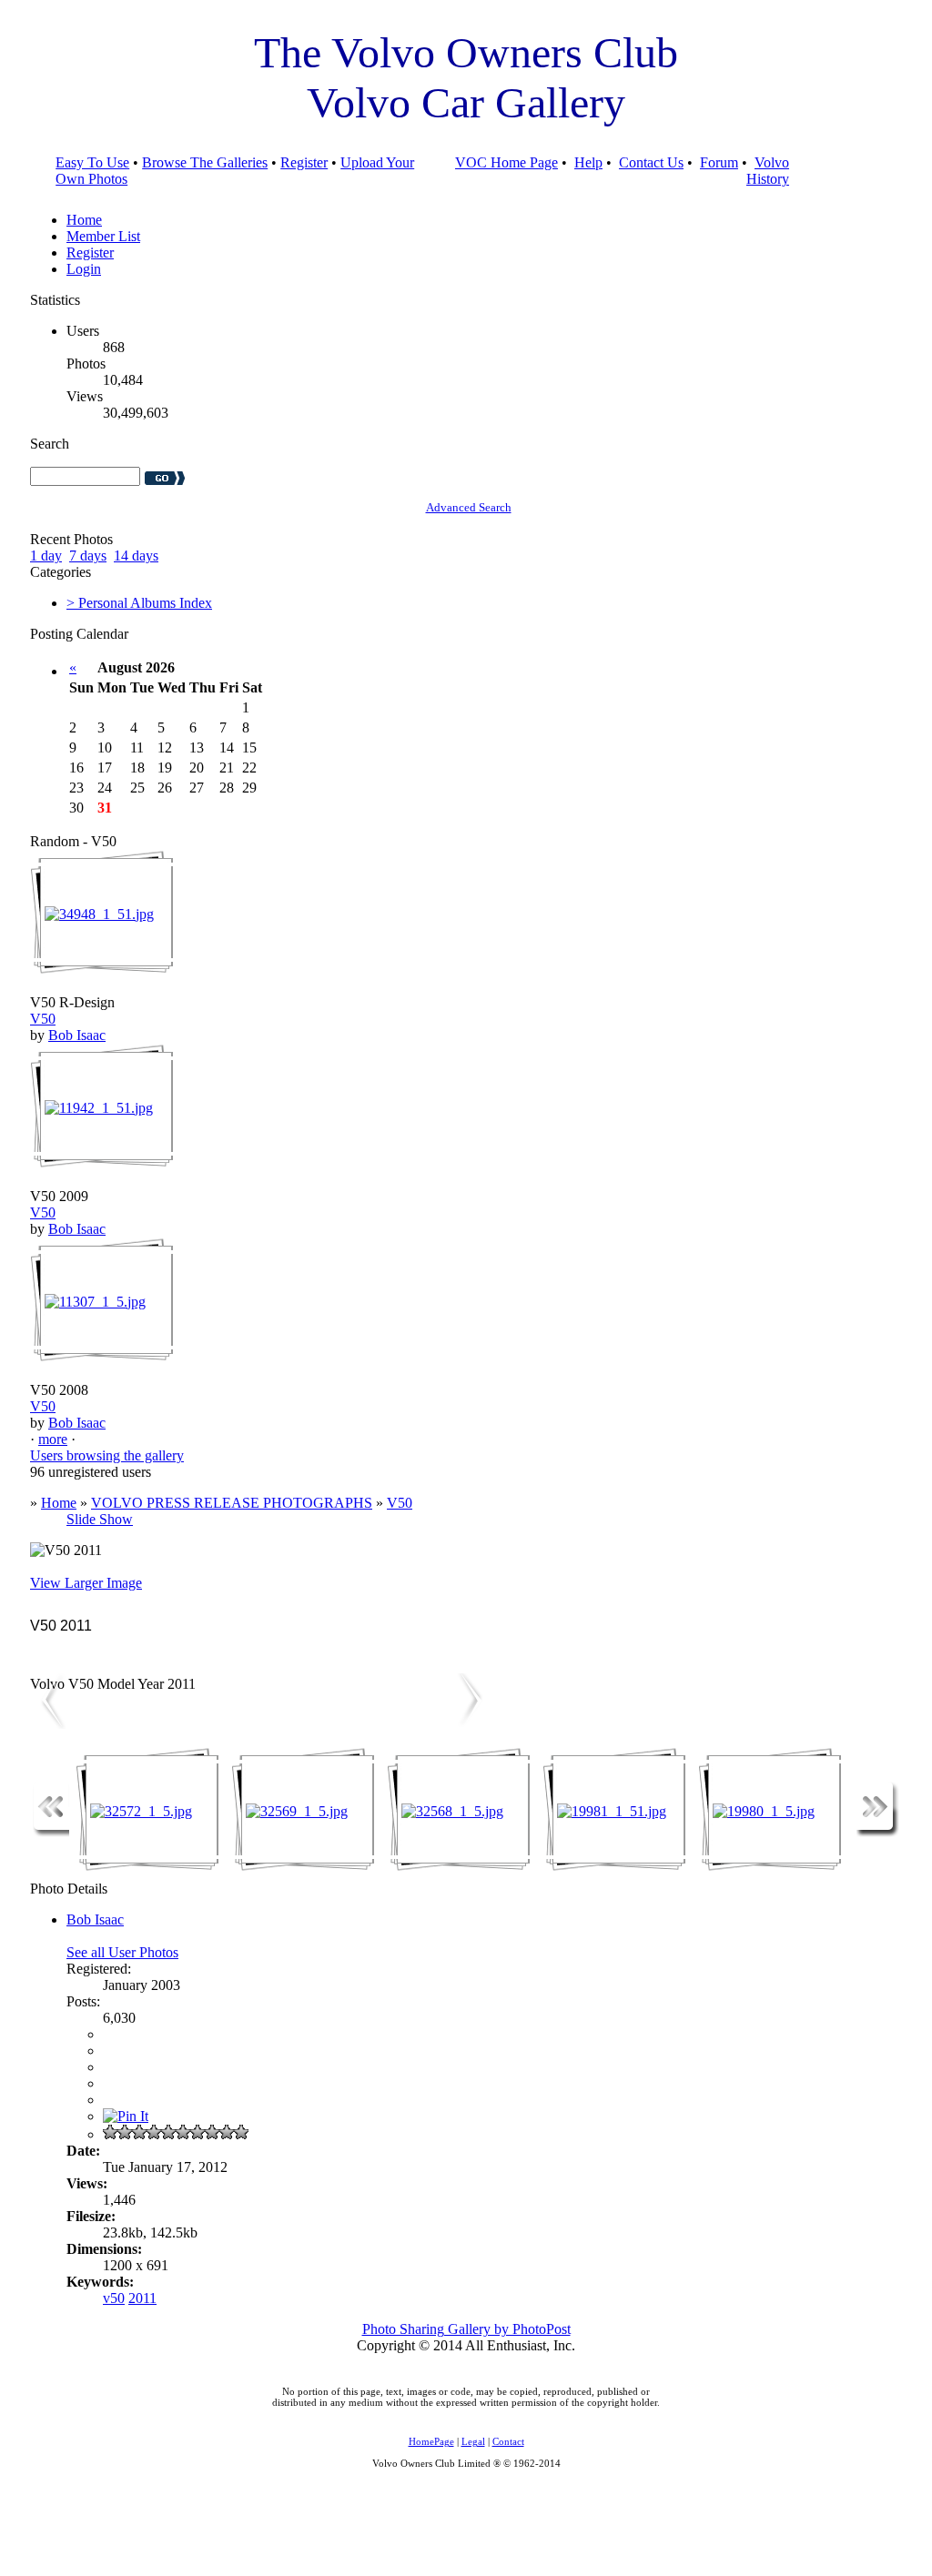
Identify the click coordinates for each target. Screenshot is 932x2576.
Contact (508, 2441)
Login (84, 269)
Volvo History (768, 171)
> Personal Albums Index (139, 603)
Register (304, 162)
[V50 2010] (471, 1724)
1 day (46, 556)
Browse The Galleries (205, 162)
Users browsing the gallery (107, 1455)
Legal (473, 2441)
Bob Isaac (77, 1035)
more (53, 1439)
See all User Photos (122, 1952)
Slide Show (100, 1519)
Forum (719, 162)
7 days (88, 556)
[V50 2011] (48, 1724)
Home (84, 220)
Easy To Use (92, 162)
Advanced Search (469, 507)
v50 (114, 2298)
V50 (43, 1019)
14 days (136, 556)
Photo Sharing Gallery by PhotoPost (466, 2329)
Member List (103, 236)
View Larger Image (86, 1583)
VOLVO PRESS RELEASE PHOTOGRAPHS (232, 1503)
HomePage (431, 2441)
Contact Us (651, 162)
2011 (142, 2298)
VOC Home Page (507, 162)
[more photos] (51, 1832)
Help (588, 162)
